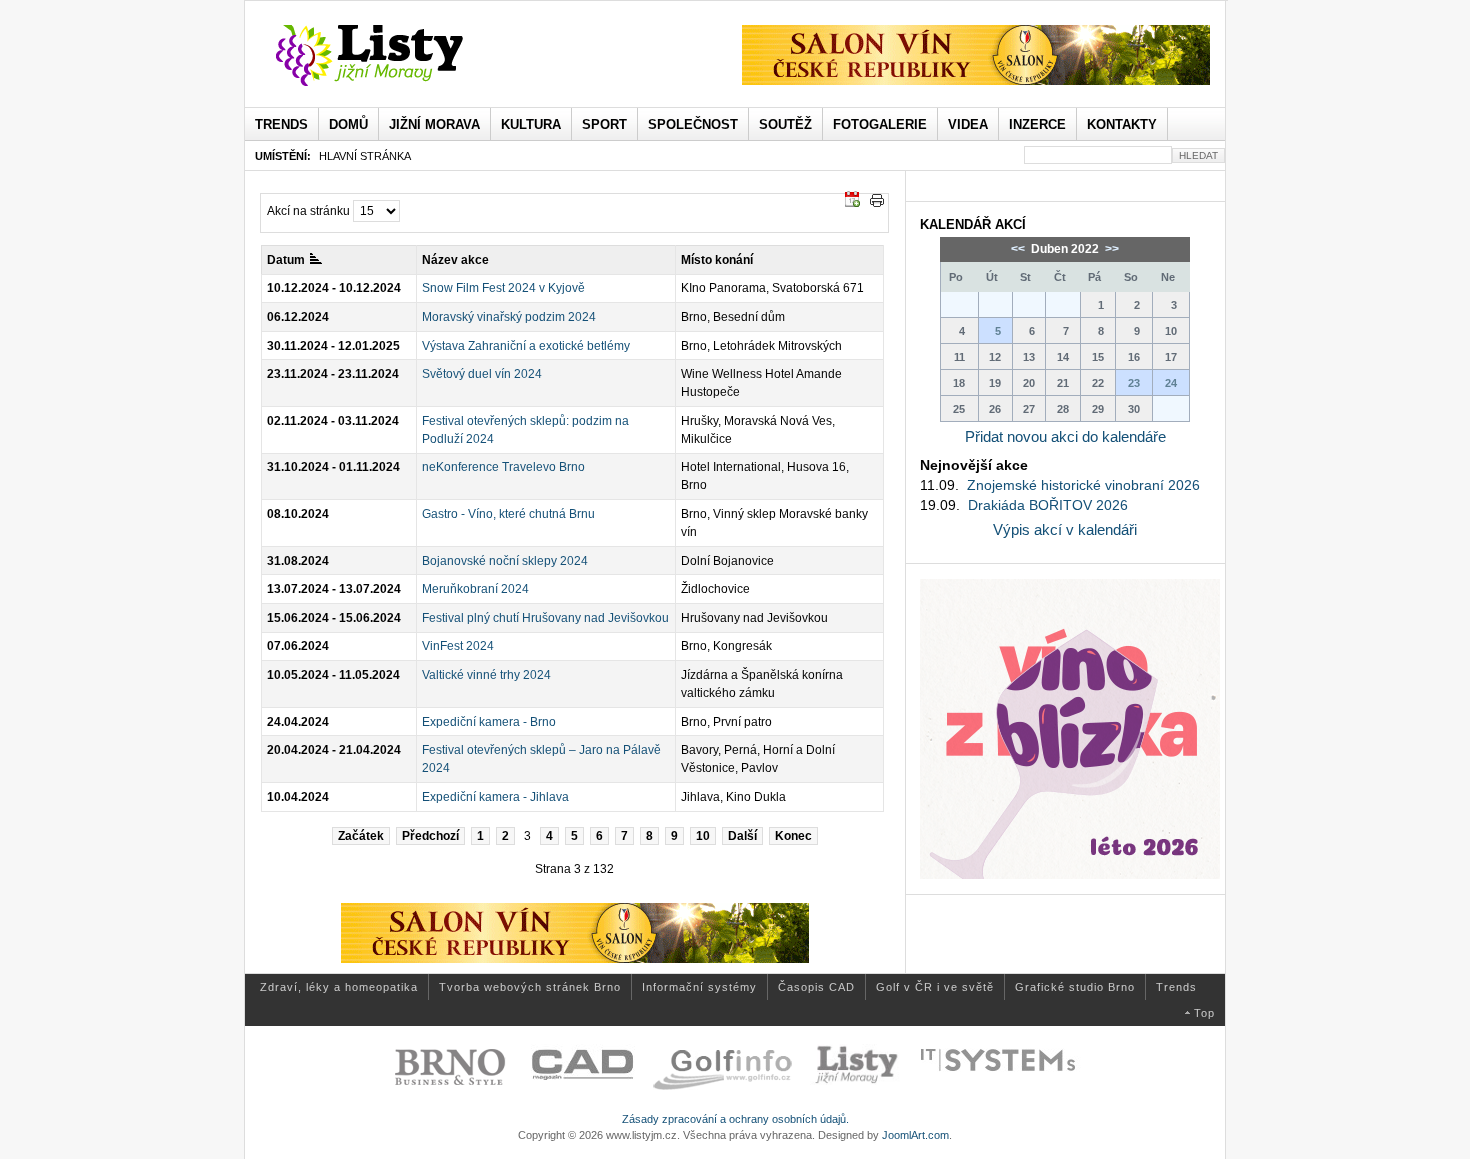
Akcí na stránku (308, 211)
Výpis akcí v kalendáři (1065, 529)
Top (1204, 1013)
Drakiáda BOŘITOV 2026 (1048, 505)
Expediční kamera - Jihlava (495, 797)
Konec (793, 836)
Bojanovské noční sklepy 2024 (505, 561)
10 (703, 836)
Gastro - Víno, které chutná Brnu (508, 514)
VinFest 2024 (458, 646)
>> (1110, 249)
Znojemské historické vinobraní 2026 (1083, 485)
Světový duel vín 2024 (482, 374)
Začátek (361, 836)
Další (742, 836)
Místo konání (717, 260)
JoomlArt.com (915, 1135)
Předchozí (430, 836)
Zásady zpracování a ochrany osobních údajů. (735, 1119)
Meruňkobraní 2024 (475, 589)
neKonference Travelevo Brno (503, 467)
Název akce (455, 260)
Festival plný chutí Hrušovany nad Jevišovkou (545, 618)
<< (1019, 249)
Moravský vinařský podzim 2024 (509, 317)
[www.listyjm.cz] (392, 56)
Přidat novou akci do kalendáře (1065, 436)
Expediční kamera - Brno (489, 722)
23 (1134, 383)
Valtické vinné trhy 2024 (486, 675)
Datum (286, 260)
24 (1171, 383)
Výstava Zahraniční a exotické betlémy (526, 346)
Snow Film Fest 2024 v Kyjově (503, 288)
